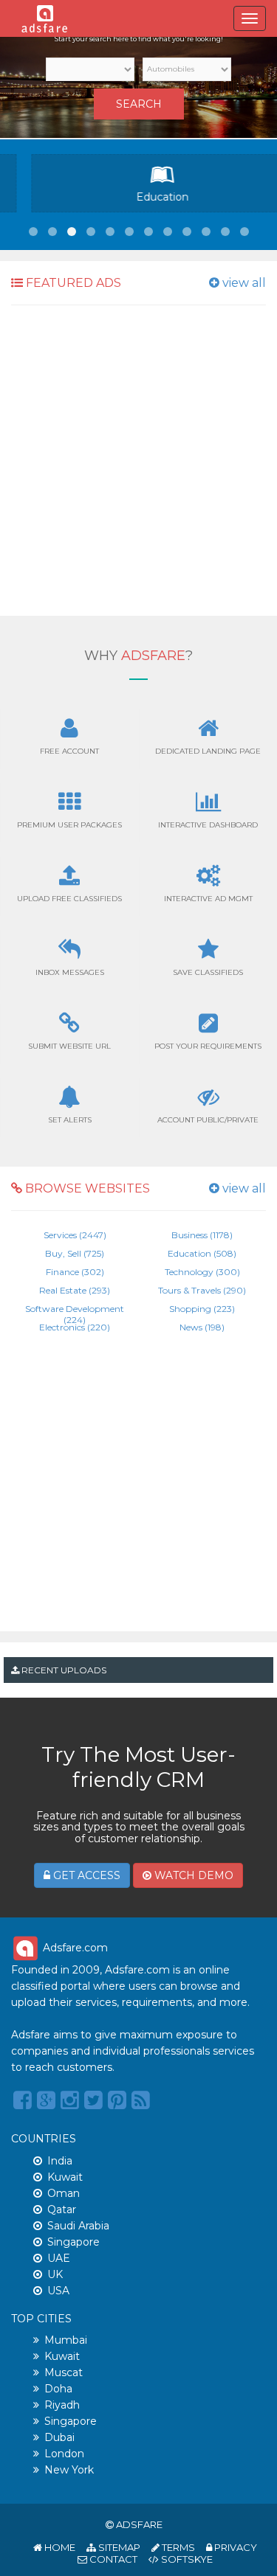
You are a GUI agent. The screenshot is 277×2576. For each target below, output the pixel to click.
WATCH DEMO (192, 1875)
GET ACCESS (85, 1875)
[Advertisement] (138, 463)
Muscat (64, 2372)
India (60, 2161)
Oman (64, 2193)
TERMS (177, 2547)
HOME (59, 2547)
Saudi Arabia (78, 2226)
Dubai (59, 2437)
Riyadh (62, 2405)
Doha (58, 2389)
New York (69, 2470)
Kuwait (65, 2177)
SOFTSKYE (186, 2559)
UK (55, 2274)
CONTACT (112, 2559)
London (64, 2454)
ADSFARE (139, 2524)
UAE (59, 2258)
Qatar (62, 2209)
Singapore (73, 2242)
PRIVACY (235, 2547)
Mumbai (66, 2340)
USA (58, 2291)
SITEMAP (118, 2547)
